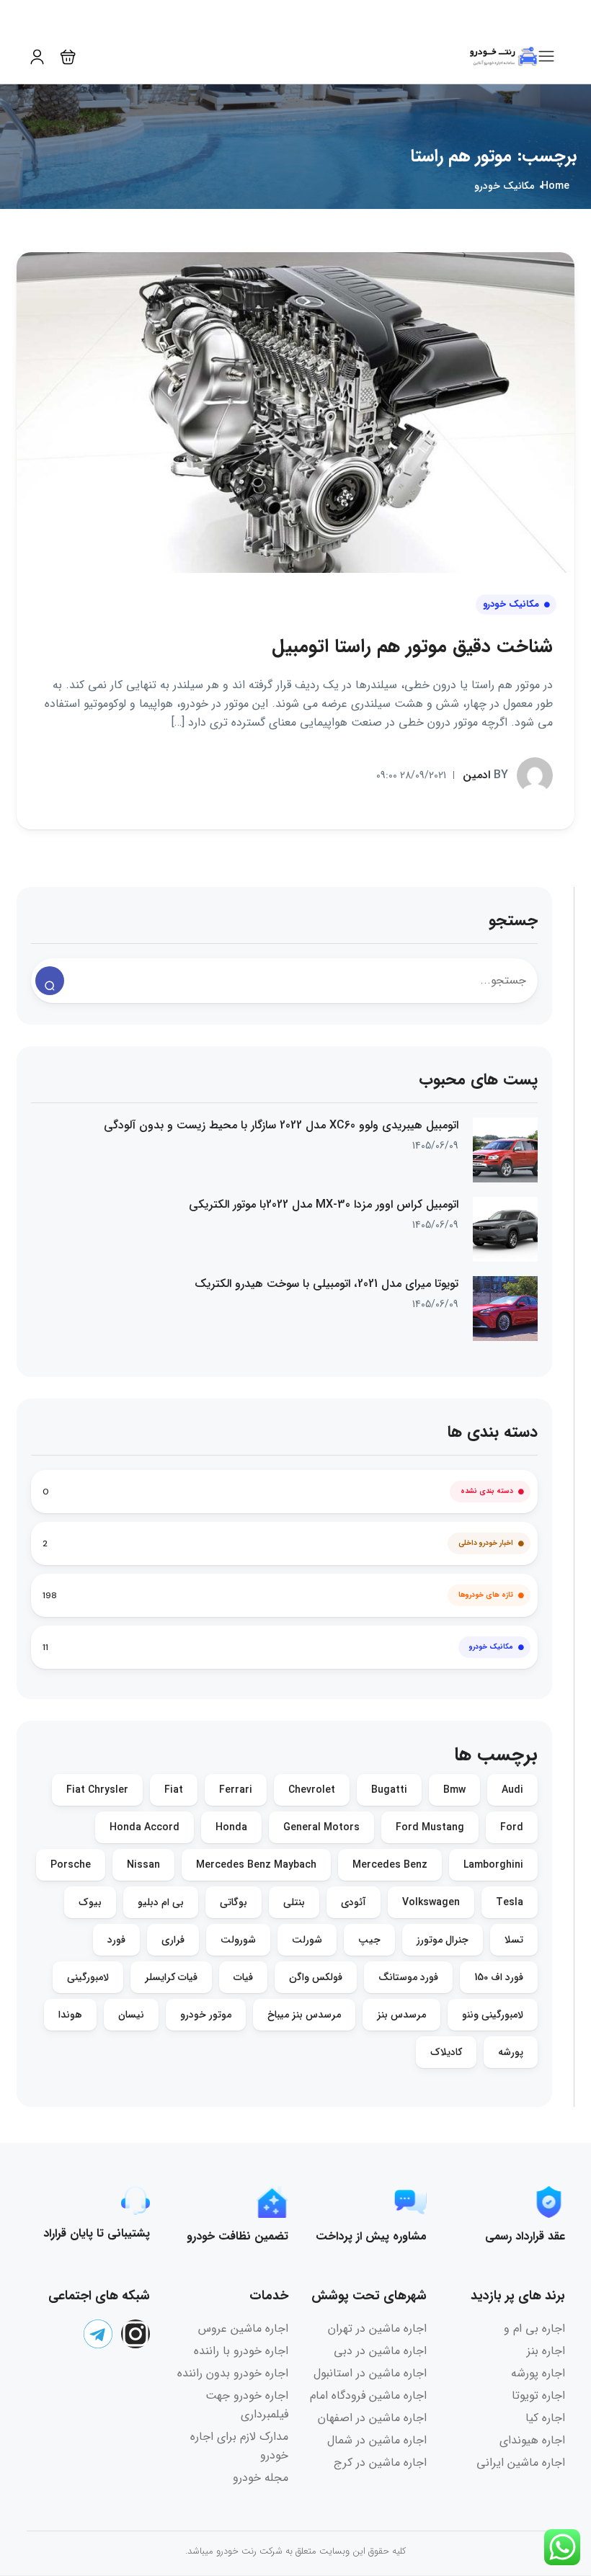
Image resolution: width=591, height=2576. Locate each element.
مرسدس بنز (401, 2015)
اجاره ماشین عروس (243, 2328)
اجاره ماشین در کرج (380, 2463)
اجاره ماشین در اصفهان (372, 2418)
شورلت (307, 1940)
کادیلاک (446, 2052)
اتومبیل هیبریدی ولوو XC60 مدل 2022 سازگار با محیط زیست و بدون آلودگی (281, 1126)
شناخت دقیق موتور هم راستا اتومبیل (412, 647)
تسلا (514, 1940)
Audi (512, 1790)
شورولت (238, 1940)
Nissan (143, 1865)
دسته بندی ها (493, 1432)
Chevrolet (312, 1790)
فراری (173, 1940)
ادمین (485, 774)
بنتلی (294, 1902)
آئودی (354, 1902)
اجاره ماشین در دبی (380, 2351)
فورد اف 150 (499, 1977)
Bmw (454, 1790)
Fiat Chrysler (97, 1790)
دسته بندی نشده (487, 1491)
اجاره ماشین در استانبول (370, 2373)
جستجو (513, 921)
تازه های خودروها (486, 1595)
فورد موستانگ (408, 1977)
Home (555, 186)
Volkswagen (431, 1902)
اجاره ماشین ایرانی (521, 2463)
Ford (512, 1827)
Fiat (174, 1790)
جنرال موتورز (443, 1940)
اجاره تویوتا (538, 2395)
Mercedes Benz (390, 1865)
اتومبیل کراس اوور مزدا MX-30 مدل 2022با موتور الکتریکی (324, 1205)
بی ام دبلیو (161, 1902)
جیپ (369, 1940)
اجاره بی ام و (534, 2328)
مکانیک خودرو (504, 186)
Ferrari (236, 1790)
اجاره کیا (545, 2418)
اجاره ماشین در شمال (377, 2440)
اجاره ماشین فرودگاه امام (368, 2395)
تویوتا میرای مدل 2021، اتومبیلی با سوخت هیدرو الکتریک (326, 1284)
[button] (68, 57)
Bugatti (389, 1790)
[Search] (50, 981)
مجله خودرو (261, 2478)
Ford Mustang (430, 1827)
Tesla (510, 1902)
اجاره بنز (546, 2351)
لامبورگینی (88, 1977)
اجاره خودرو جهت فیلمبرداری (247, 2405)
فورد (116, 1940)
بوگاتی (234, 1902)
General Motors (321, 1827)
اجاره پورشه (538, 2373)
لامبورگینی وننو (493, 2015)
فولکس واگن (316, 1977)
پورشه (511, 2052)
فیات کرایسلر (171, 1977)
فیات (243, 1977)
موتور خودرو (206, 2015)
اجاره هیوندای (532, 2440)
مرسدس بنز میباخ (304, 2015)
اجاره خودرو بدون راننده (233, 2373)
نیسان (131, 2015)
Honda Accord (145, 1827)
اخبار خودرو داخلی (486, 1543)
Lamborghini (493, 1865)
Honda (231, 1827)
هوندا (70, 2015)
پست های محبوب (478, 1080)
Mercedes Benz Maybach (256, 1865)
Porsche (71, 1865)
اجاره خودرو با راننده (241, 2351)
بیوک (90, 1902)
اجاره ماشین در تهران (377, 2328)
